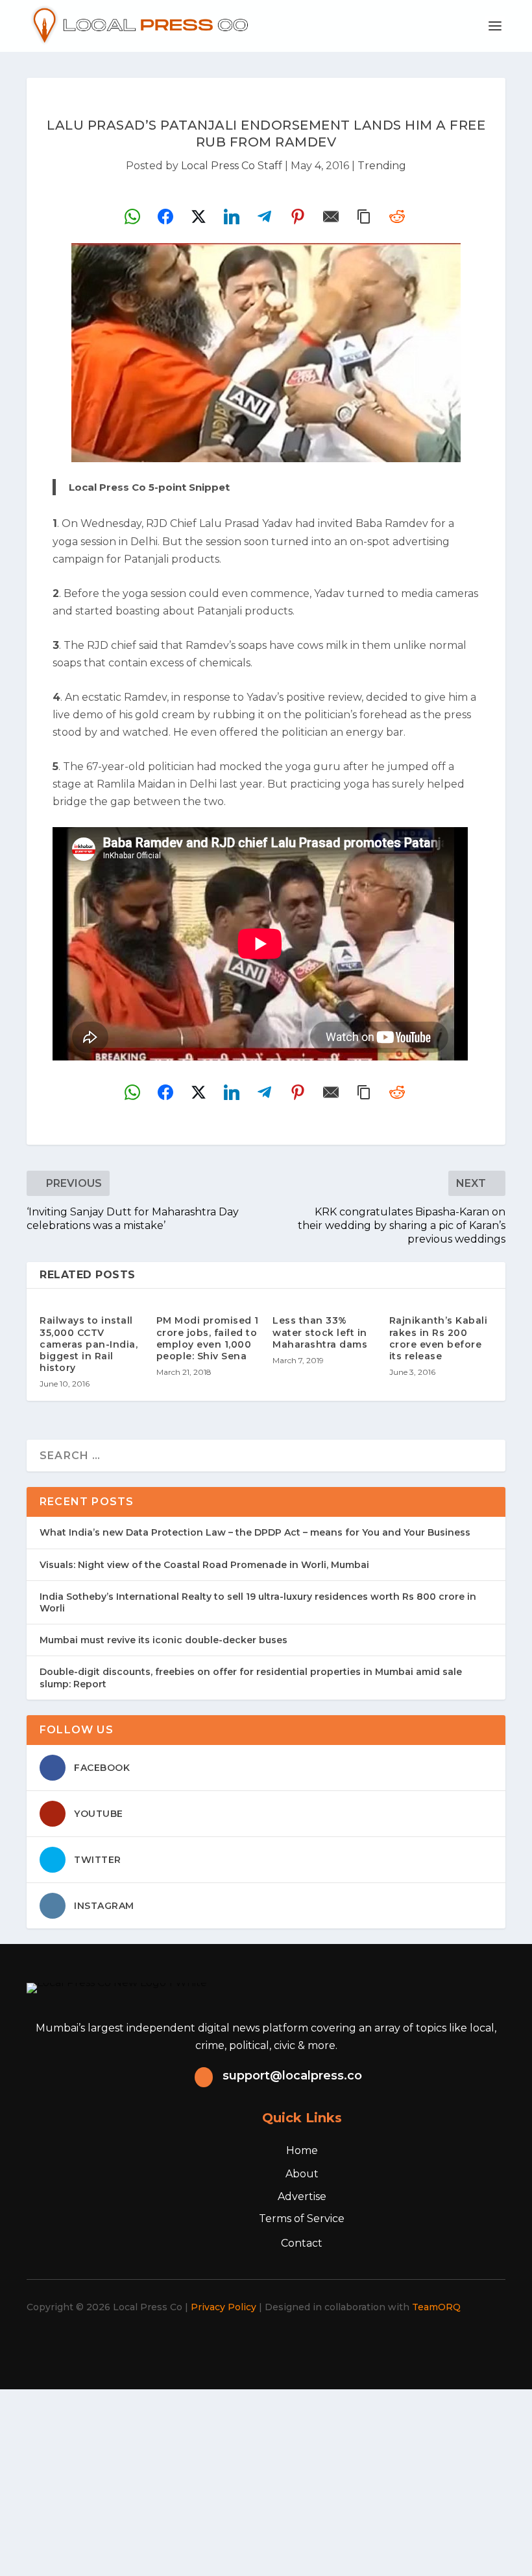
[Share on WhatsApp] (132, 217)
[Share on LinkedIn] (232, 217)
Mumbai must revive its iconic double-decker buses (163, 1640)
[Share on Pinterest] (298, 217)
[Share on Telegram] (265, 217)
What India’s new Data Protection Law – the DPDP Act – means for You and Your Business (255, 1532)
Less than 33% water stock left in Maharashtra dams (320, 1332)
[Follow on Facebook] (201, 2344)
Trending (382, 166)
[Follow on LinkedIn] (287, 2344)
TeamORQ (436, 2307)
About (302, 2174)
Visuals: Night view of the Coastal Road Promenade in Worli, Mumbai (204, 1565)
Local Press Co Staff (232, 166)
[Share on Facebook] (165, 217)
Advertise (302, 2196)
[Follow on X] (230, 2344)
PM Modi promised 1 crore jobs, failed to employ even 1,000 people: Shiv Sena (208, 1338)
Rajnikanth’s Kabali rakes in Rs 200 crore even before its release (439, 1338)
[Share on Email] (331, 217)
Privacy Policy (224, 2307)
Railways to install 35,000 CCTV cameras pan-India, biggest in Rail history (89, 1344)
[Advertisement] (266, 2480)
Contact (302, 2243)
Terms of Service (302, 2219)
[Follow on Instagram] (258, 2344)
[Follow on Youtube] (315, 2344)
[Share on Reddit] (397, 217)
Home (302, 2150)
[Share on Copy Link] (364, 217)
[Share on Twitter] (199, 217)
